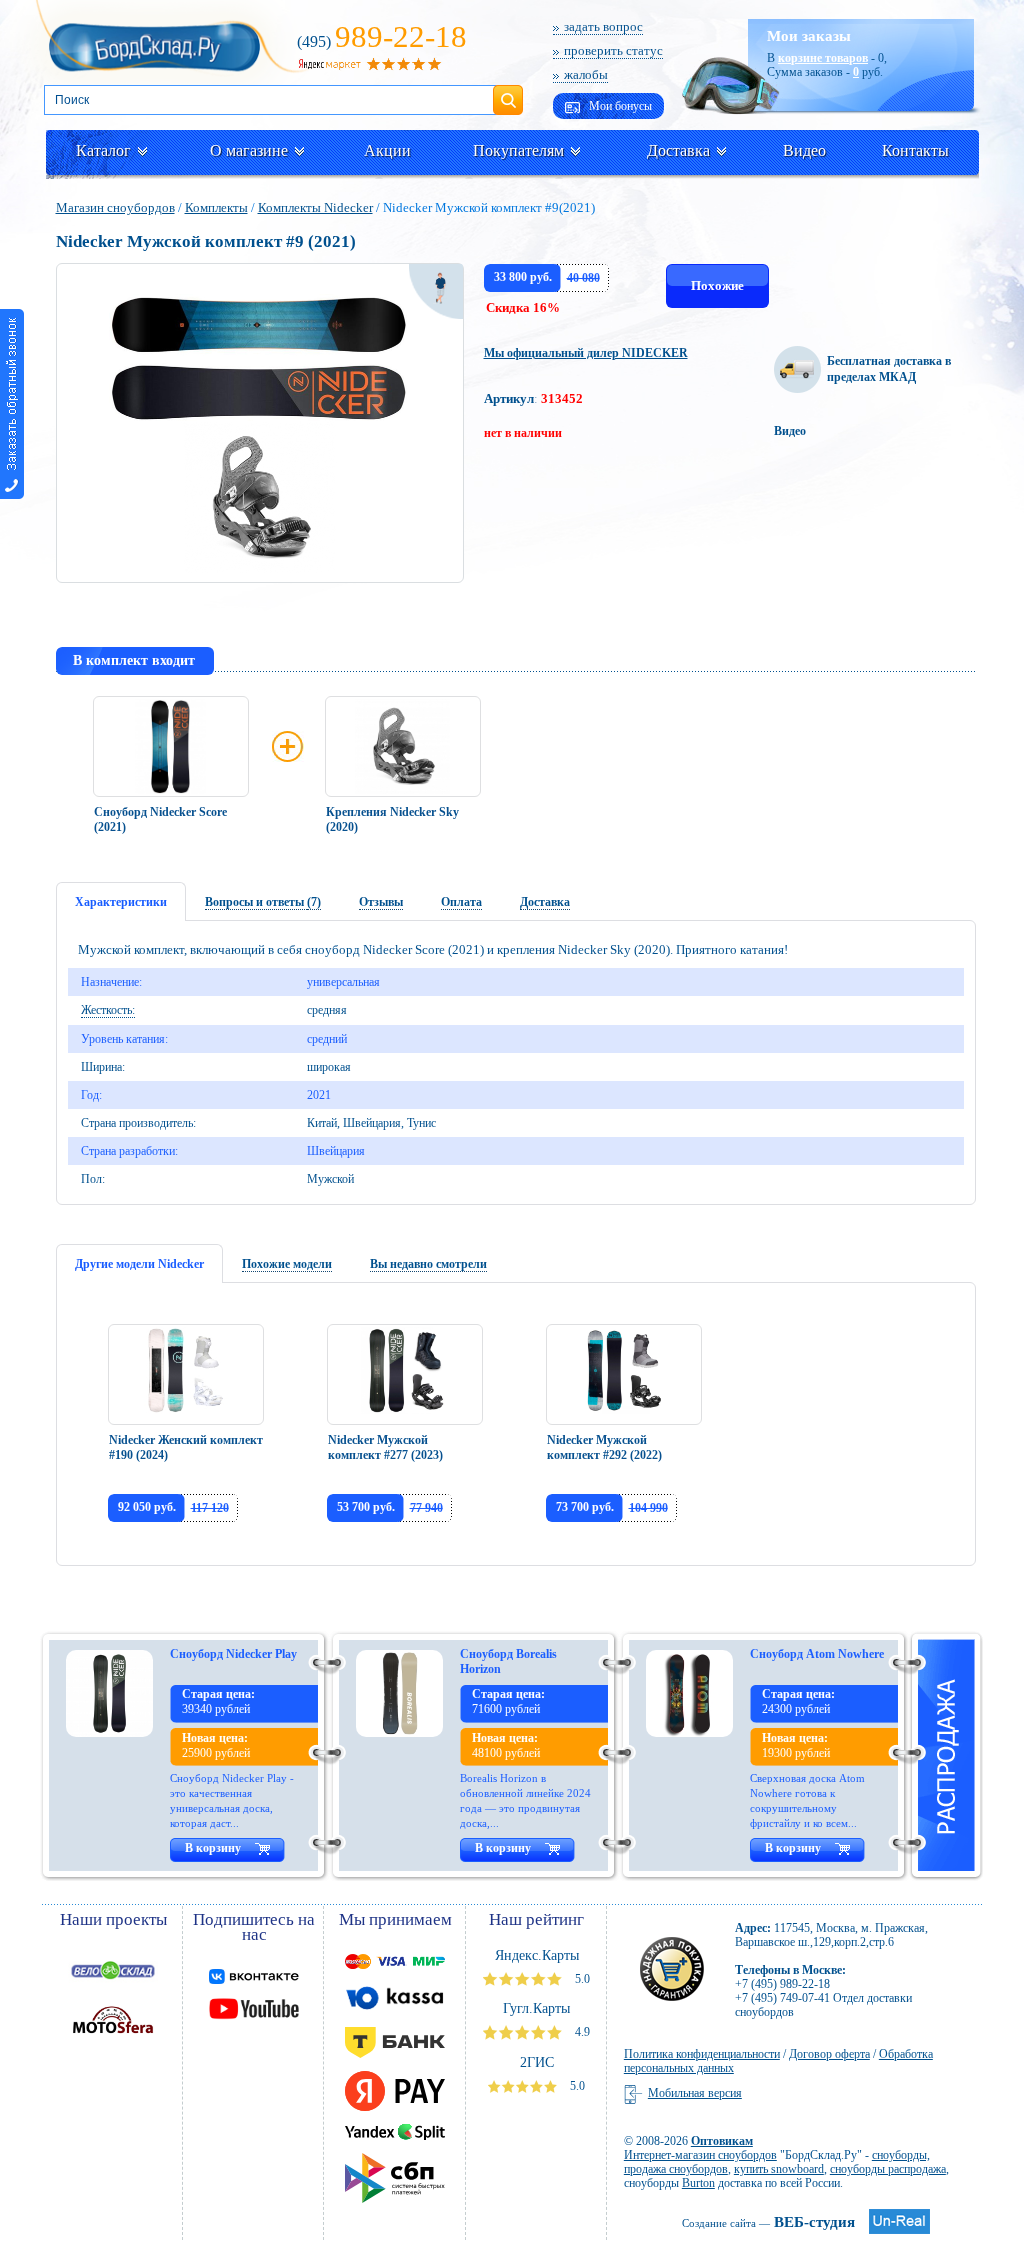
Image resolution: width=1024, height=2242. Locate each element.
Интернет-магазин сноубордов (700, 2155)
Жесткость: (108, 1010)
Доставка (678, 150)
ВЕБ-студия (768, 2222)
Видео (804, 150)
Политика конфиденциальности (702, 2054)
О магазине (249, 150)
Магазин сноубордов (115, 207)
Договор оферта (829, 2054)
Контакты (915, 150)
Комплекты (216, 207)
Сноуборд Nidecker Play (233, 1654)
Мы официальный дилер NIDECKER (586, 353)
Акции (387, 150)
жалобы (586, 74)
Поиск (508, 92)
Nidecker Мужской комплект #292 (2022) (604, 1447)
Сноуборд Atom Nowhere (817, 1654)
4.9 (581, 2032)
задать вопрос (603, 26)
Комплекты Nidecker (315, 207)
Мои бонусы (619, 106)
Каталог (103, 150)
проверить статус (613, 50)
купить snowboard (779, 2169)
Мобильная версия (695, 2093)
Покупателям (518, 150)
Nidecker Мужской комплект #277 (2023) (385, 1447)
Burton (698, 2183)
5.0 (581, 1979)
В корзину (213, 1848)
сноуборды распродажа (888, 2169)
